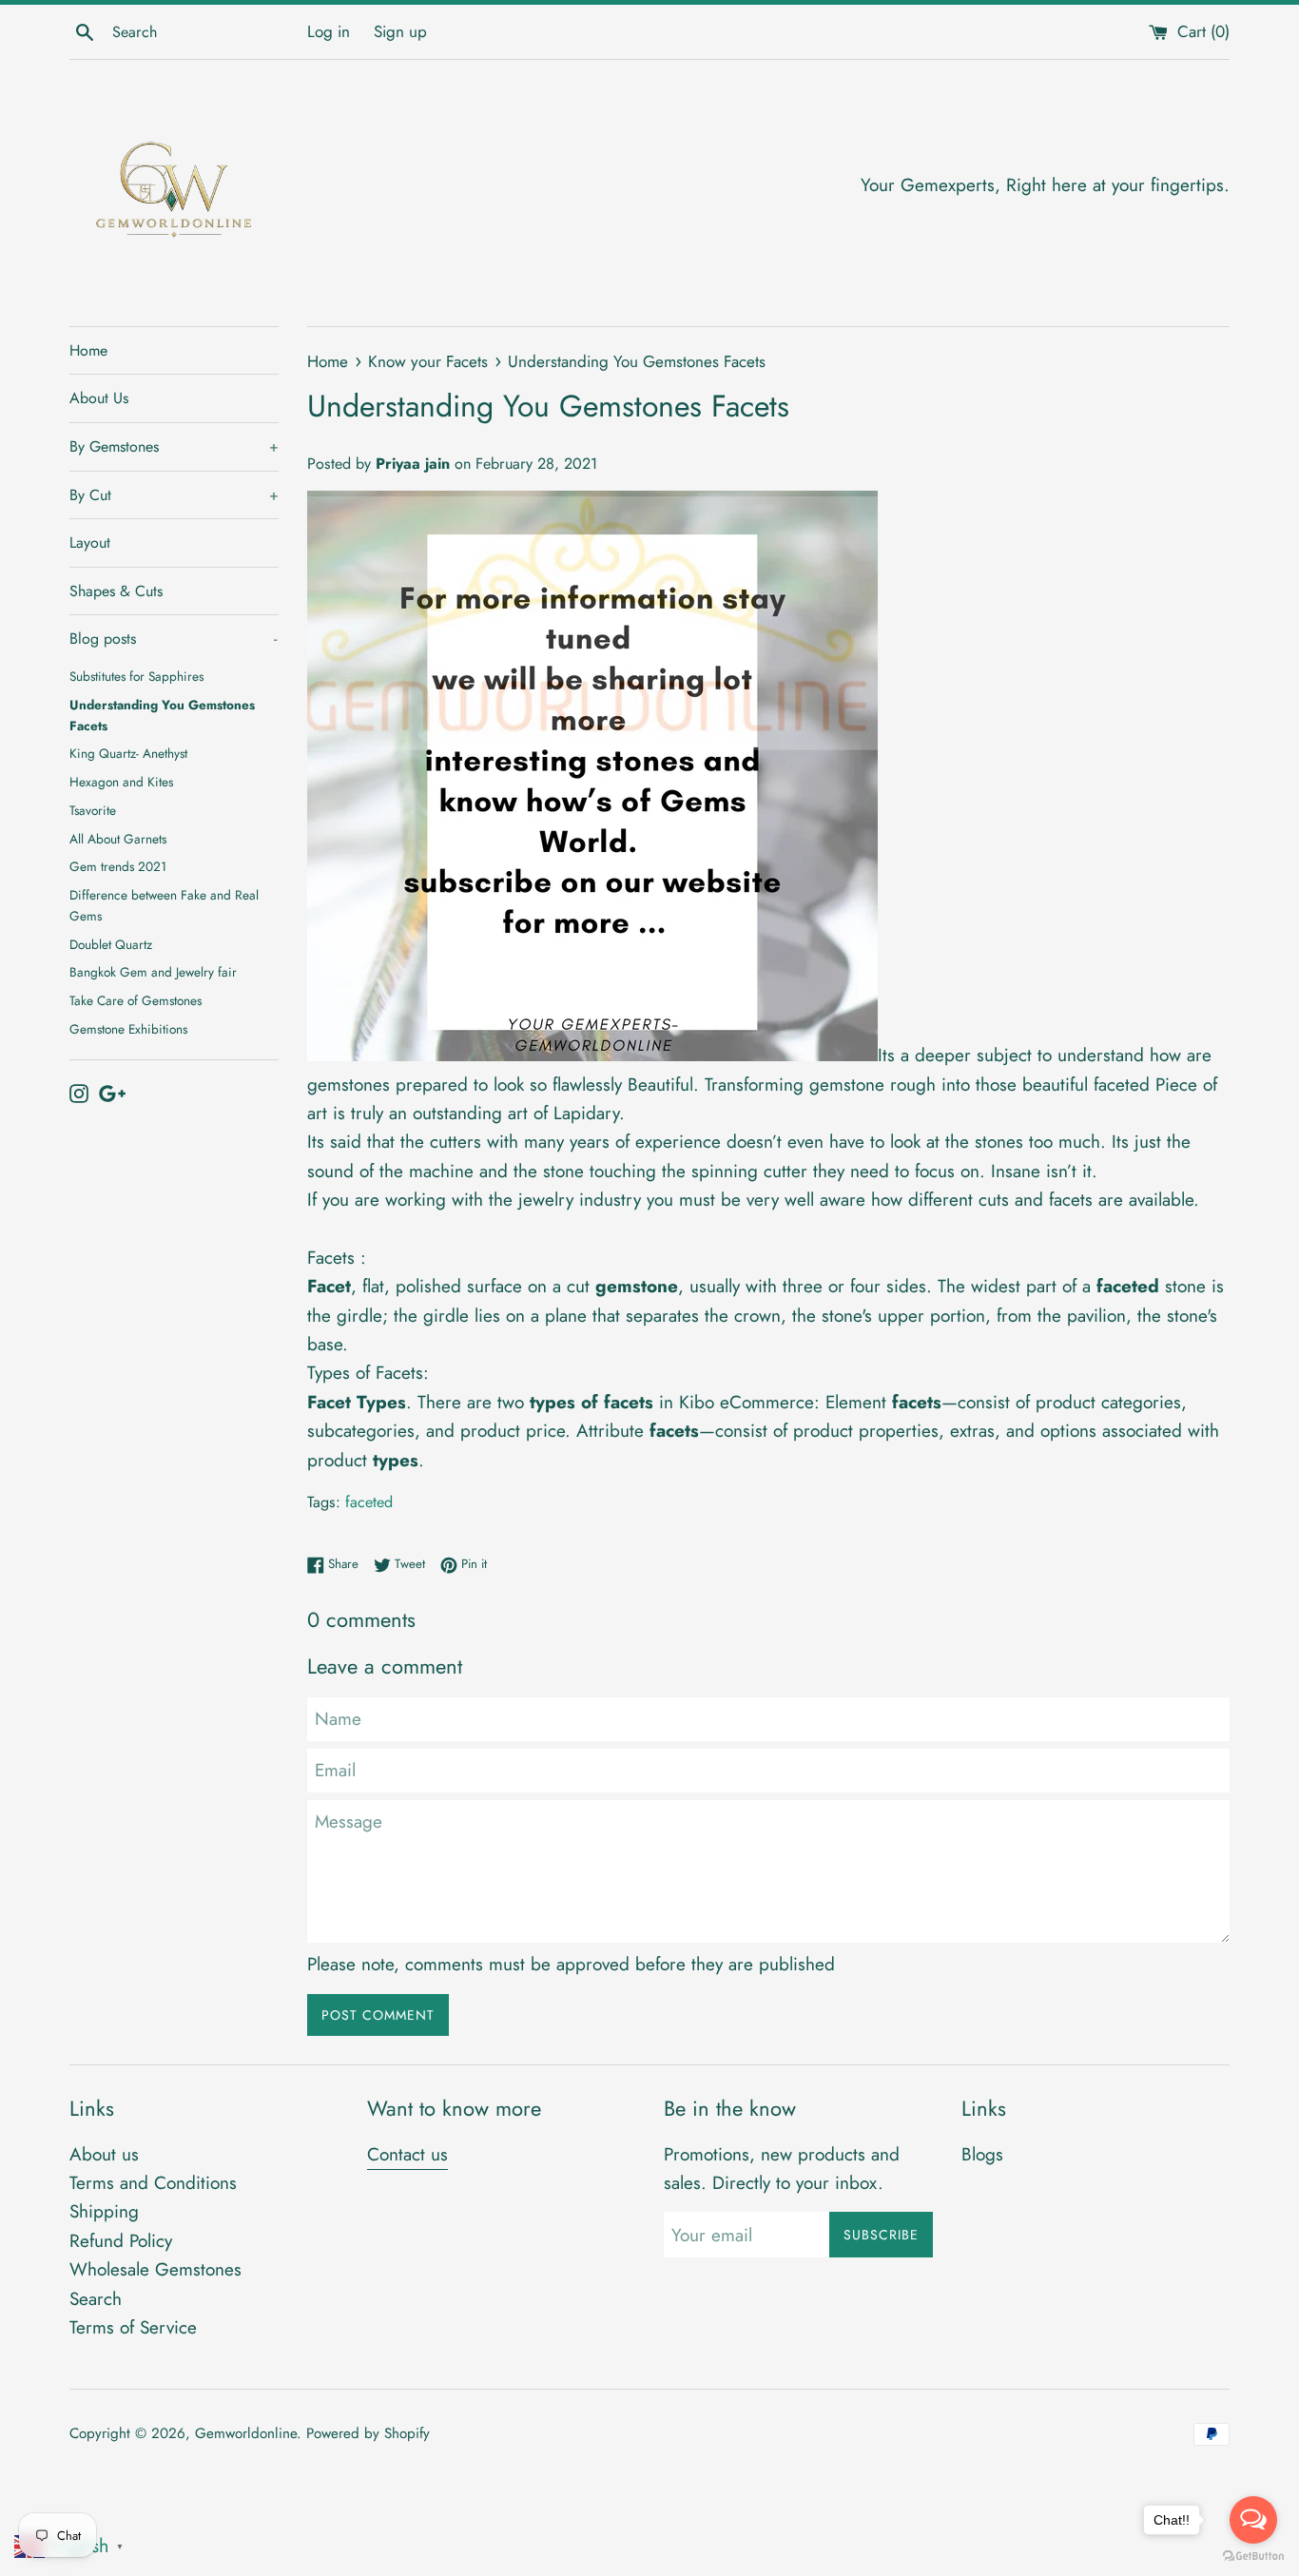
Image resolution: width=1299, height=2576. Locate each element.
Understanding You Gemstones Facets (162, 715)
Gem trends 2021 (118, 866)
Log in (329, 31)
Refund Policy (121, 2241)
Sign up (400, 31)
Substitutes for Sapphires (136, 676)
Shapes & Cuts (116, 591)
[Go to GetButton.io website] (1253, 2557)
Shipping (104, 2211)
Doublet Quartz (111, 944)
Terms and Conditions (153, 2183)
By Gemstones (174, 446)
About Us (99, 398)
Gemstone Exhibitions (128, 1029)
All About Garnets (118, 839)
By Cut (174, 495)
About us (104, 2154)
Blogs (982, 2154)
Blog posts (173, 639)
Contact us (407, 2154)
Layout (90, 542)
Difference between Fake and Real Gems (164, 905)
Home (88, 350)
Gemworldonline (246, 2433)
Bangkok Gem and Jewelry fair (153, 972)
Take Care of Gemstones (136, 1000)
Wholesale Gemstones (155, 2269)
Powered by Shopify (368, 2433)
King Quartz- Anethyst (128, 753)
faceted (369, 1502)
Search (96, 2299)
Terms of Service (133, 2327)
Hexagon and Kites (121, 782)
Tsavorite (93, 810)
